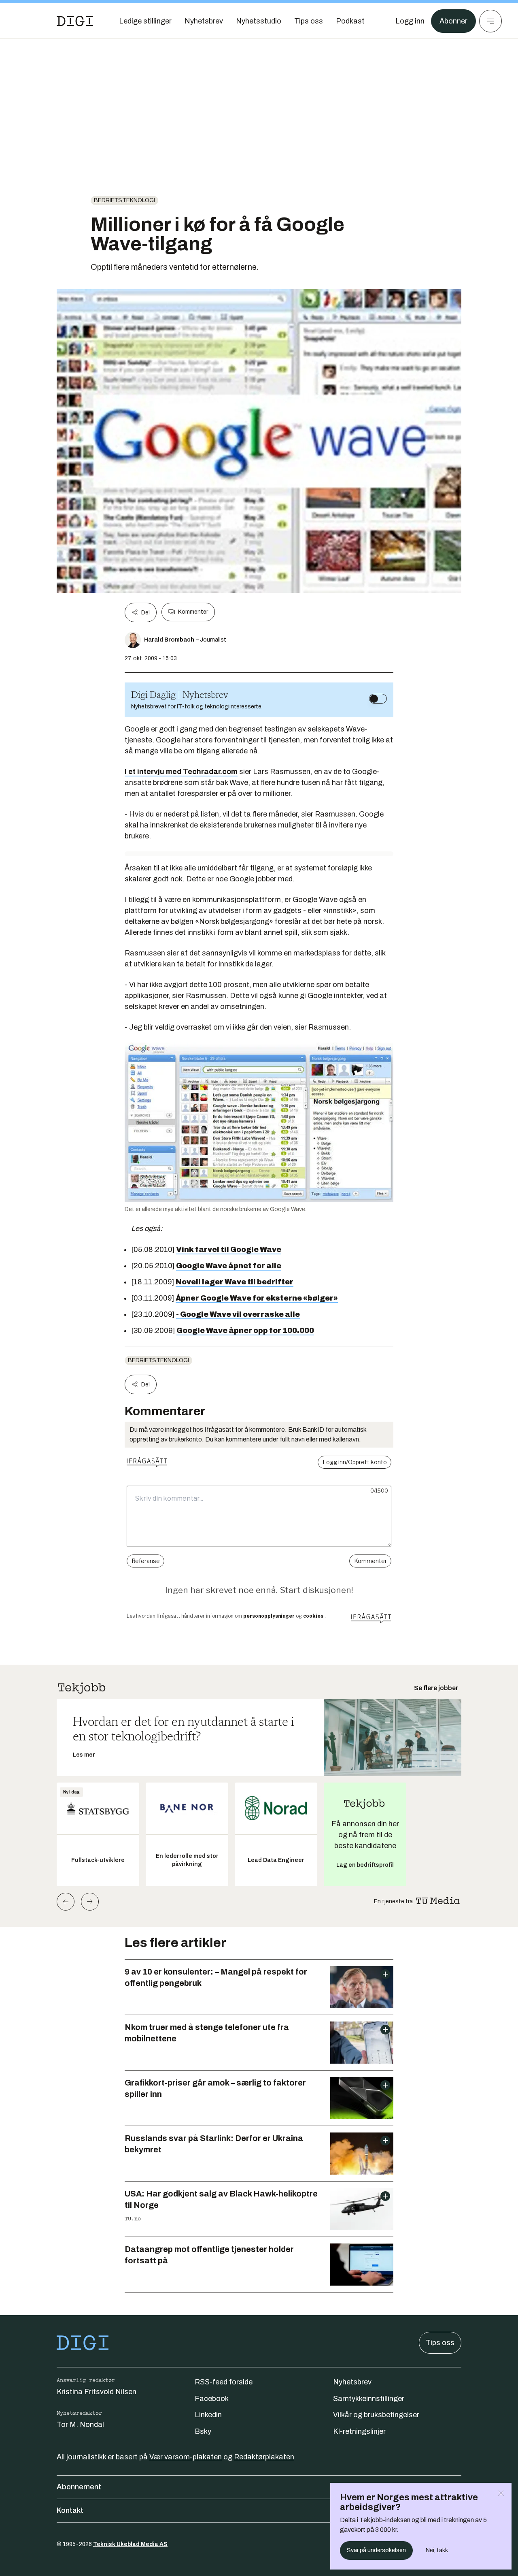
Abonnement (79, 2487)
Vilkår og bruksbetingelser (376, 2415)
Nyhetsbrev (352, 2382)
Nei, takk (437, 2550)
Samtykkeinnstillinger (369, 2399)
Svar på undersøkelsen (376, 2550)
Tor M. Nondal (80, 2425)
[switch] (378, 699)
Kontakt (70, 2510)
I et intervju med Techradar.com (181, 772)
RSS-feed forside (224, 2382)
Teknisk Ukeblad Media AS (130, 2544)
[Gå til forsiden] (75, 21)
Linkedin (208, 2415)
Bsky (203, 2431)
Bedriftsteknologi (124, 200)
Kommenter (193, 612)
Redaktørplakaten (264, 2457)
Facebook (212, 2399)
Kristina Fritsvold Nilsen (97, 2392)
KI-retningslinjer (359, 2431)
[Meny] (490, 21)
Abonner (453, 21)
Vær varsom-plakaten (186, 2457)
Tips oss (440, 2343)
